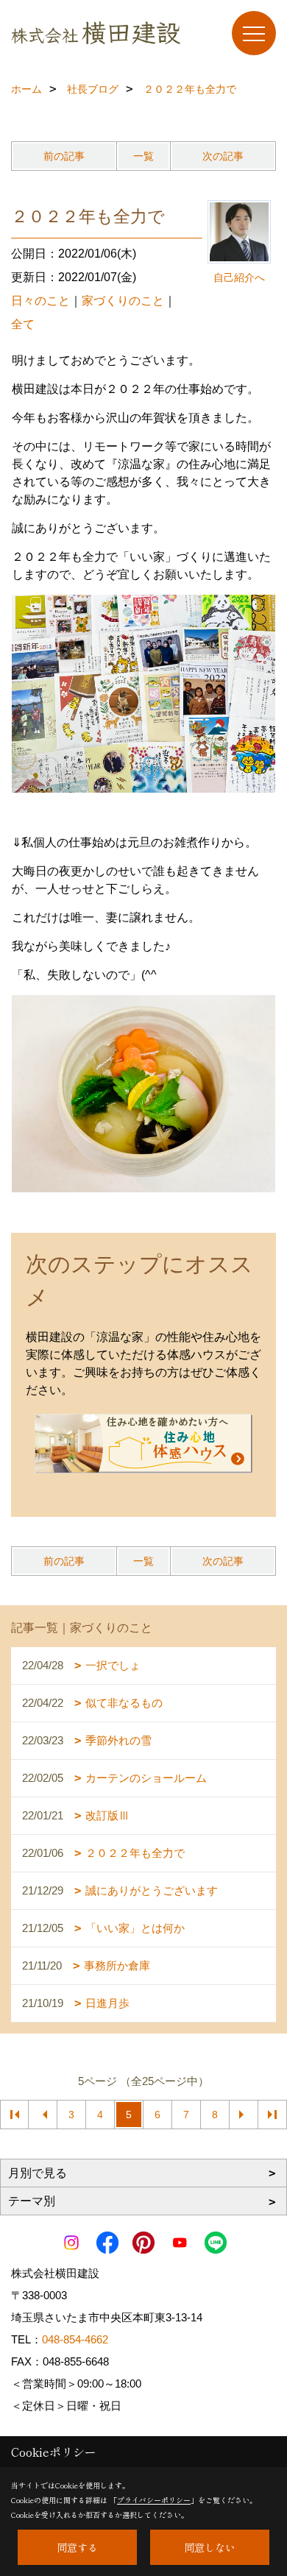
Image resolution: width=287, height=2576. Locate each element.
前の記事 (64, 156)
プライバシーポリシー (154, 2500)
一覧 (143, 156)
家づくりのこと (123, 301)
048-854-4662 (75, 2339)
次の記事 (223, 156)
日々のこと (40, 301)
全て (23, 324)
